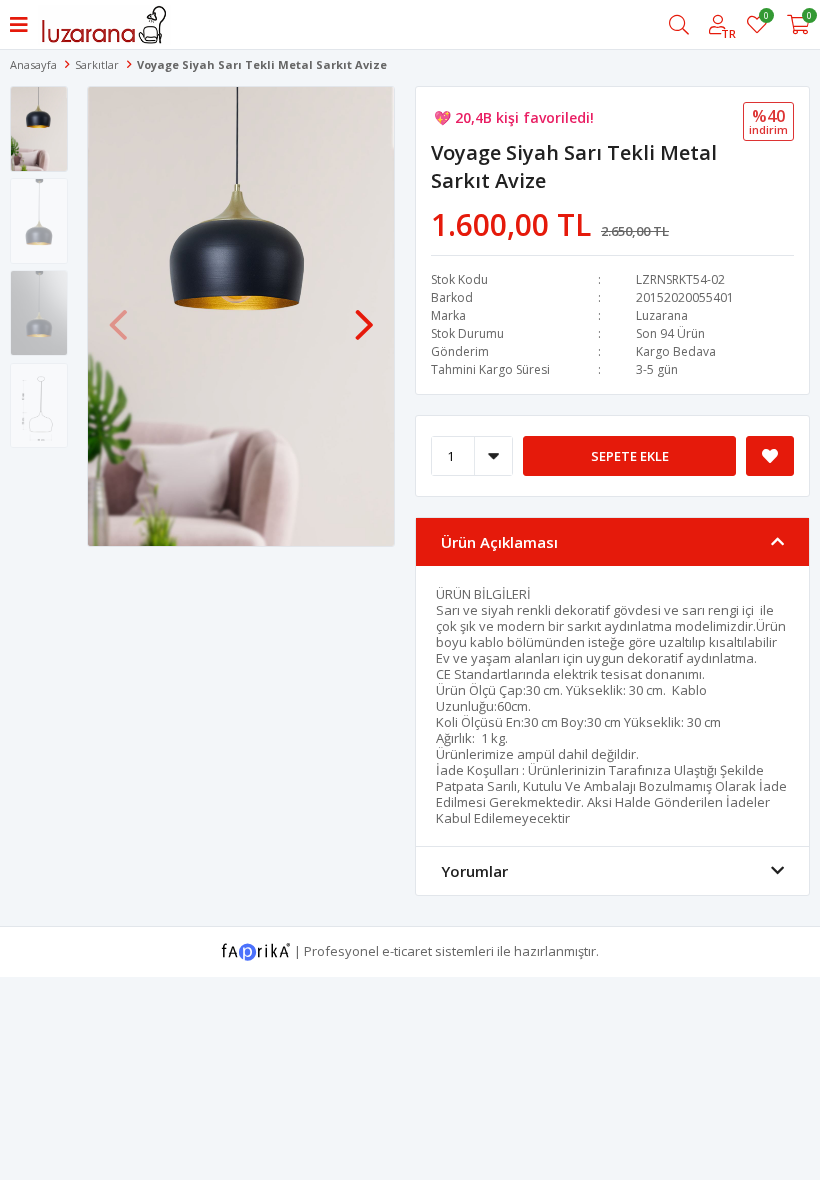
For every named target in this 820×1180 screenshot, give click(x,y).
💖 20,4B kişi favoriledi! (514, 117)
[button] (364, 315)
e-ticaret (407, 950)
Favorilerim (765, 18)
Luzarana (662, 315)
